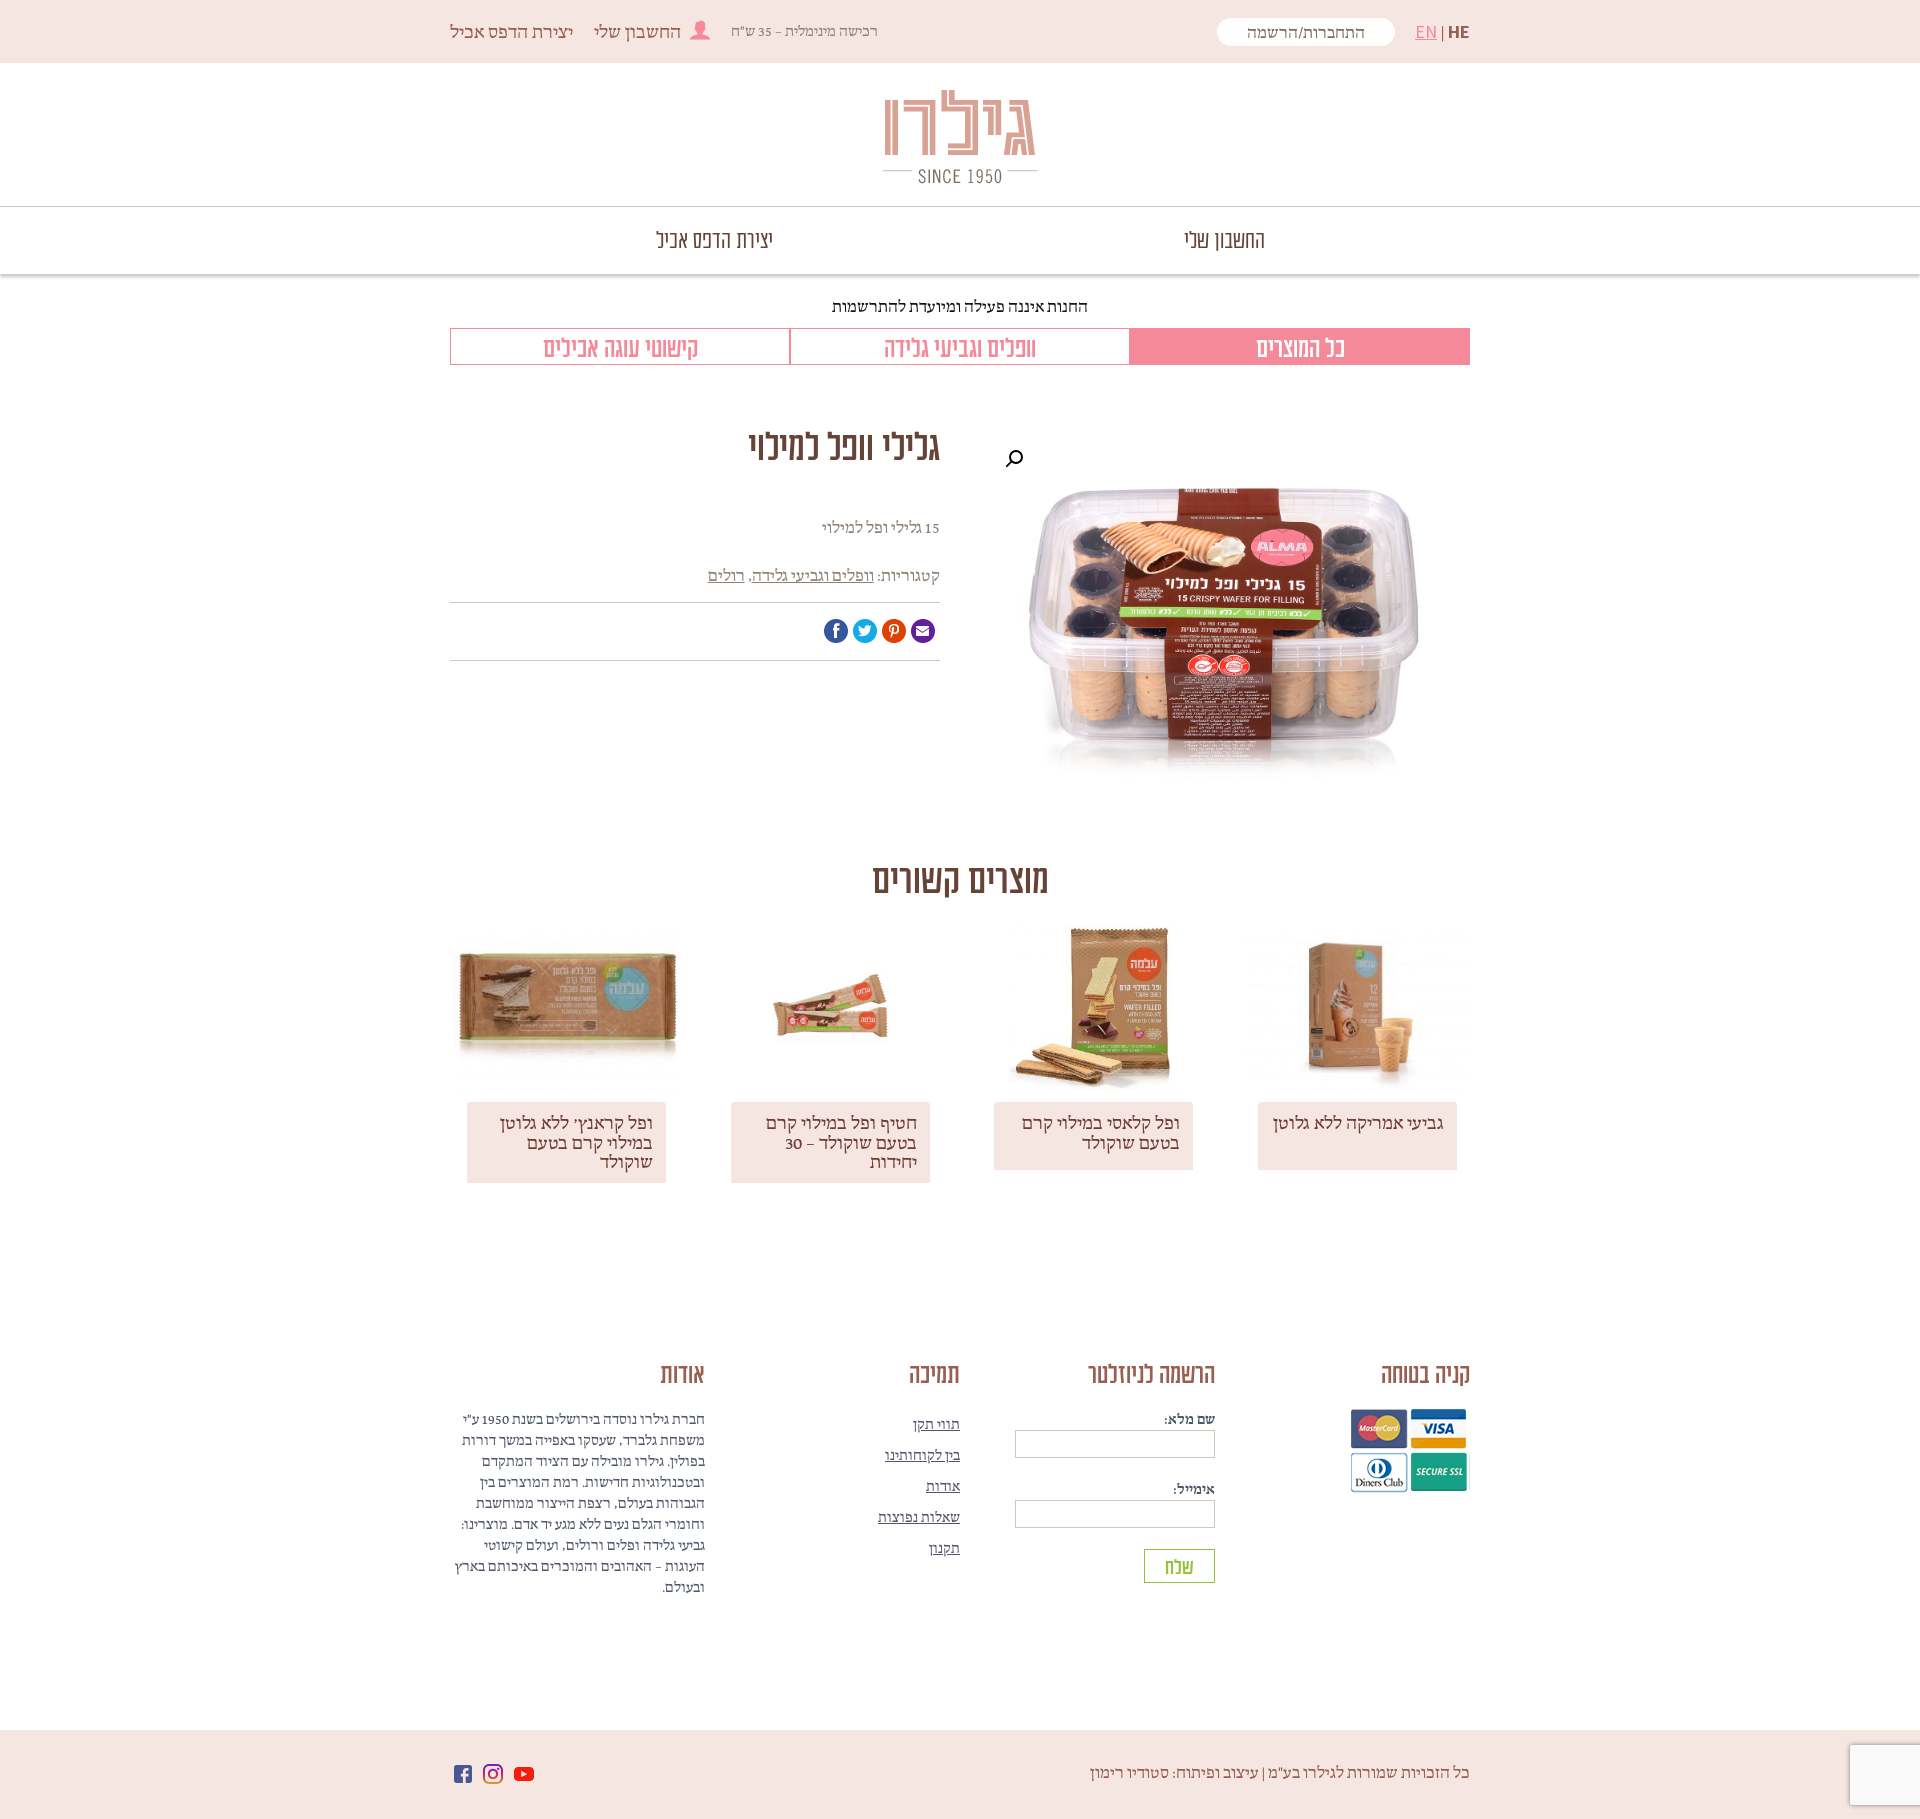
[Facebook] (463, 1774)
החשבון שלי (637, 31)
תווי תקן (936, 1424)
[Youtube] (524, 1774)
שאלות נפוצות (919, 1517)
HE (1459, 31)
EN (1426, 31)
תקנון (944, 1548)
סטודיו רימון (1129, 1772)
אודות (943, 1486)
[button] (1014, 459)
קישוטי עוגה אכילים (620, 346)
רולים (726, 575)
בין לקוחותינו (922, 1455)
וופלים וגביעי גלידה (960, 346)
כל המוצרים (1300, 346)
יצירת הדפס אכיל (511, 31)
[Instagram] (493, 1774)
